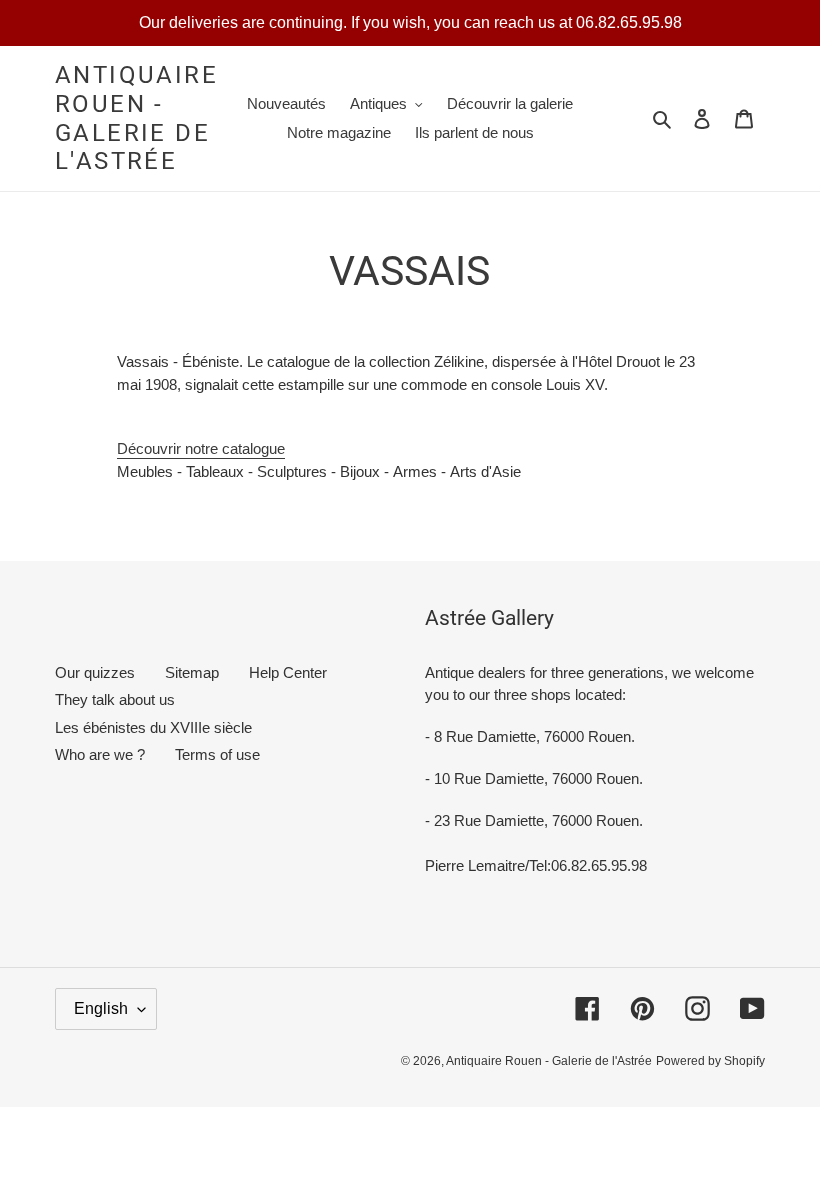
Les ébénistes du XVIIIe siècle (153, 727)
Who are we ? (100, 754)
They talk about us (115, 699)
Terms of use (217, 754)
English (101, 1008)
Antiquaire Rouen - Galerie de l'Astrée (136, 118)
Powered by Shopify (710, 1061)
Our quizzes (95, 672)
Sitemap (192, 672)
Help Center (288, 672)
